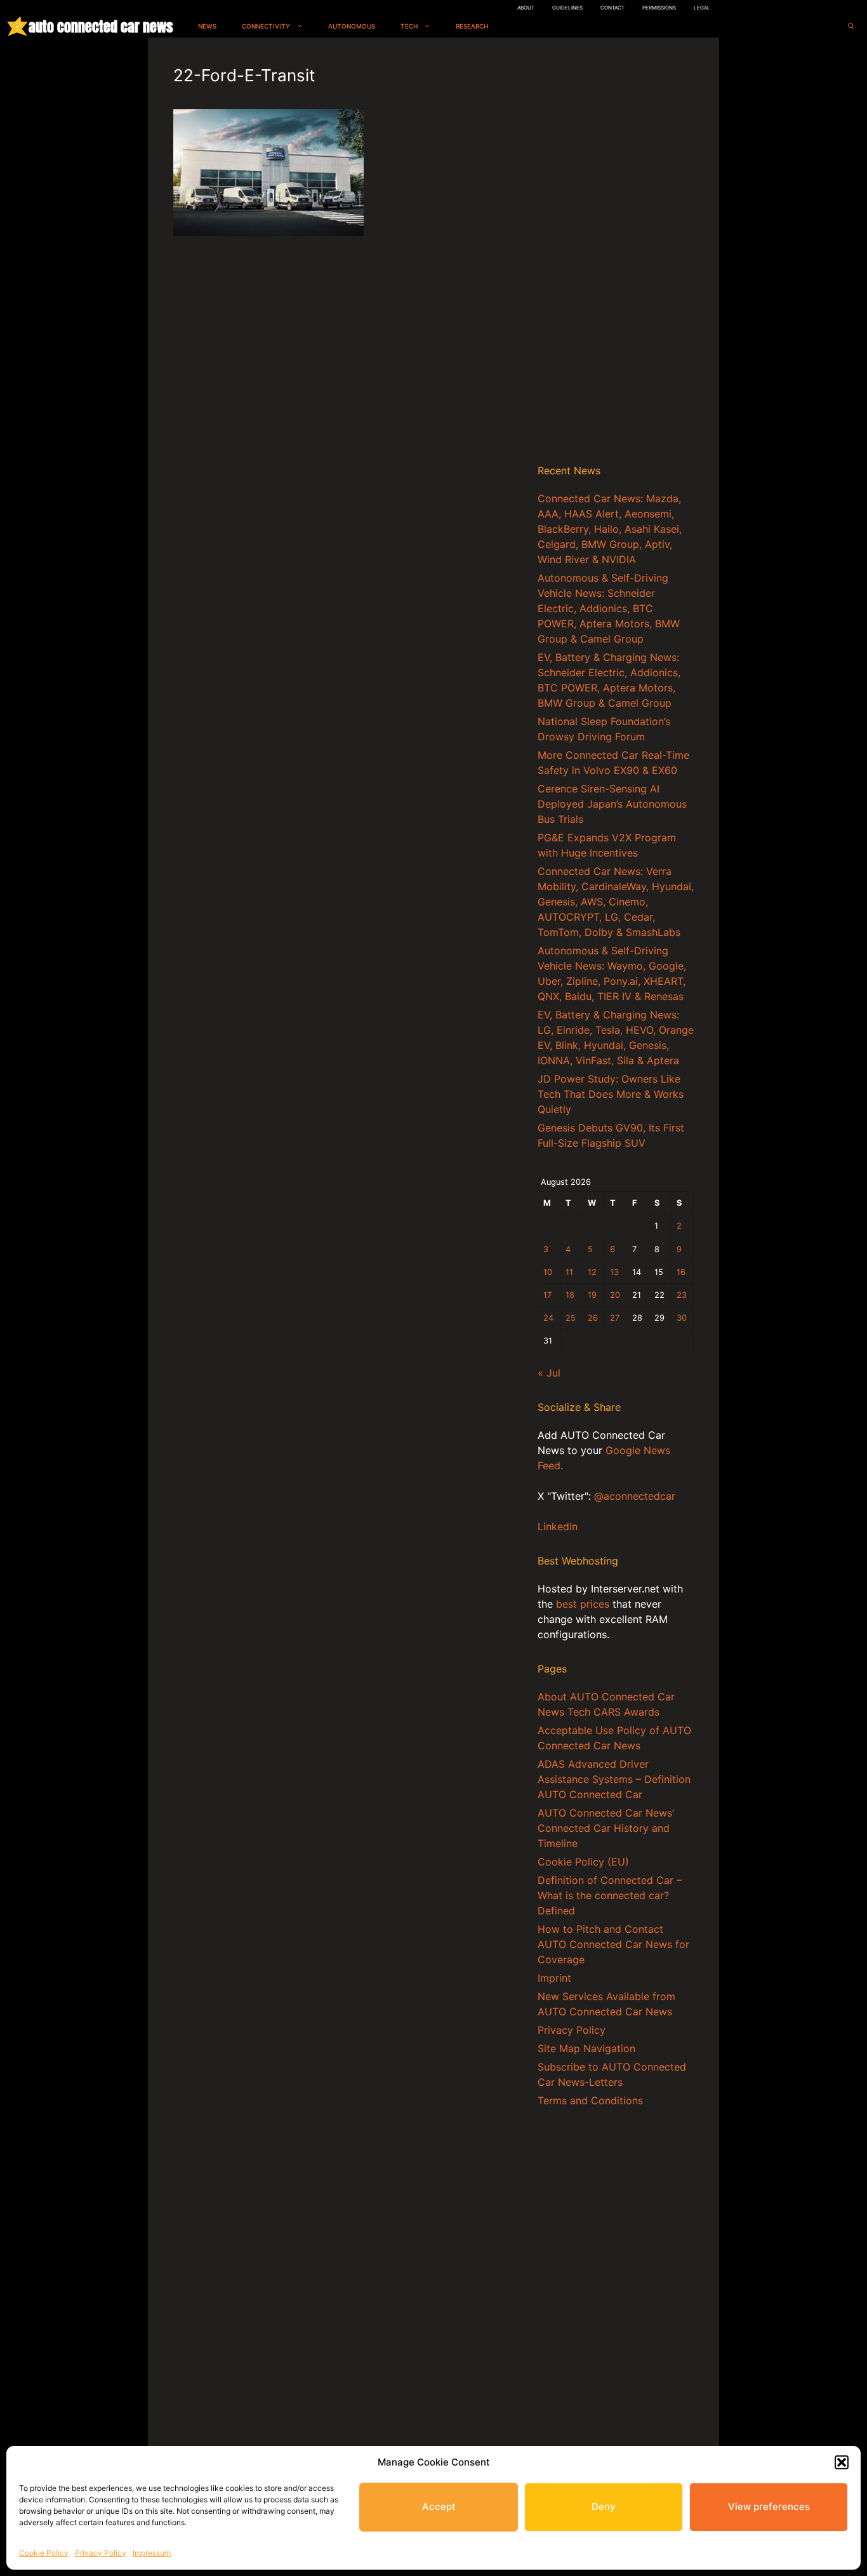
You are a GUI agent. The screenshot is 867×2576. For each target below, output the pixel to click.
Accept (439, 2506)
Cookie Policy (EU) (583, 1862)
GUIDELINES (567, 8)
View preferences (769, 2506)
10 (548, 1272)
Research (472, 26)
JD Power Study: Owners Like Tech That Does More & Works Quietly (611, 1094)
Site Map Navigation (586, 2048)
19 (592, 1295)
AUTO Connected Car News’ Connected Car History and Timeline (606, 1828)
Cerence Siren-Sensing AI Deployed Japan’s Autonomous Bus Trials (612, 804)
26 (593, 1318)
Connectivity (266, 26)
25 (571, 1318)
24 (548, 1318)
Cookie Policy (44, 2553)
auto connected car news (101, 26)
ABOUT (526, 8)
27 (615, 1318)
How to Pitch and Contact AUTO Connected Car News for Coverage (613, 1944)
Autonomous (352, 26)
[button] (842, 2462)
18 (570, 1295)
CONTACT (612, 8)
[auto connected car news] (17, 26)
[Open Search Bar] (851, 26)
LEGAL (702, 8)
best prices (583, 1604)
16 (681, 1272)
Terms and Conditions (590, 2100)
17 (547, 1295)
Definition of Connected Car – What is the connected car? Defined (610, 1895)
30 (682, 1318)
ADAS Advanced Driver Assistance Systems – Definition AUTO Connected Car (614, 1779)
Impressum (152, 2553)
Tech (409, 26)
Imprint (554, 1978)
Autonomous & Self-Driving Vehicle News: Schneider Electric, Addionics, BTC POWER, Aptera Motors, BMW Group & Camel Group (609, 608)
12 (592, 1272)
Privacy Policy (101, 2553)
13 (614, 1272)
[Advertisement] (616, 253)
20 (615, 1295)
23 (682, 1295)
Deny (604, 2506)
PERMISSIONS (659, 8)
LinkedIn (558, 1526)
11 (569, 1272)
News (207, 26)
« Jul (549, 1373)
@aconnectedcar (635, 1496)
